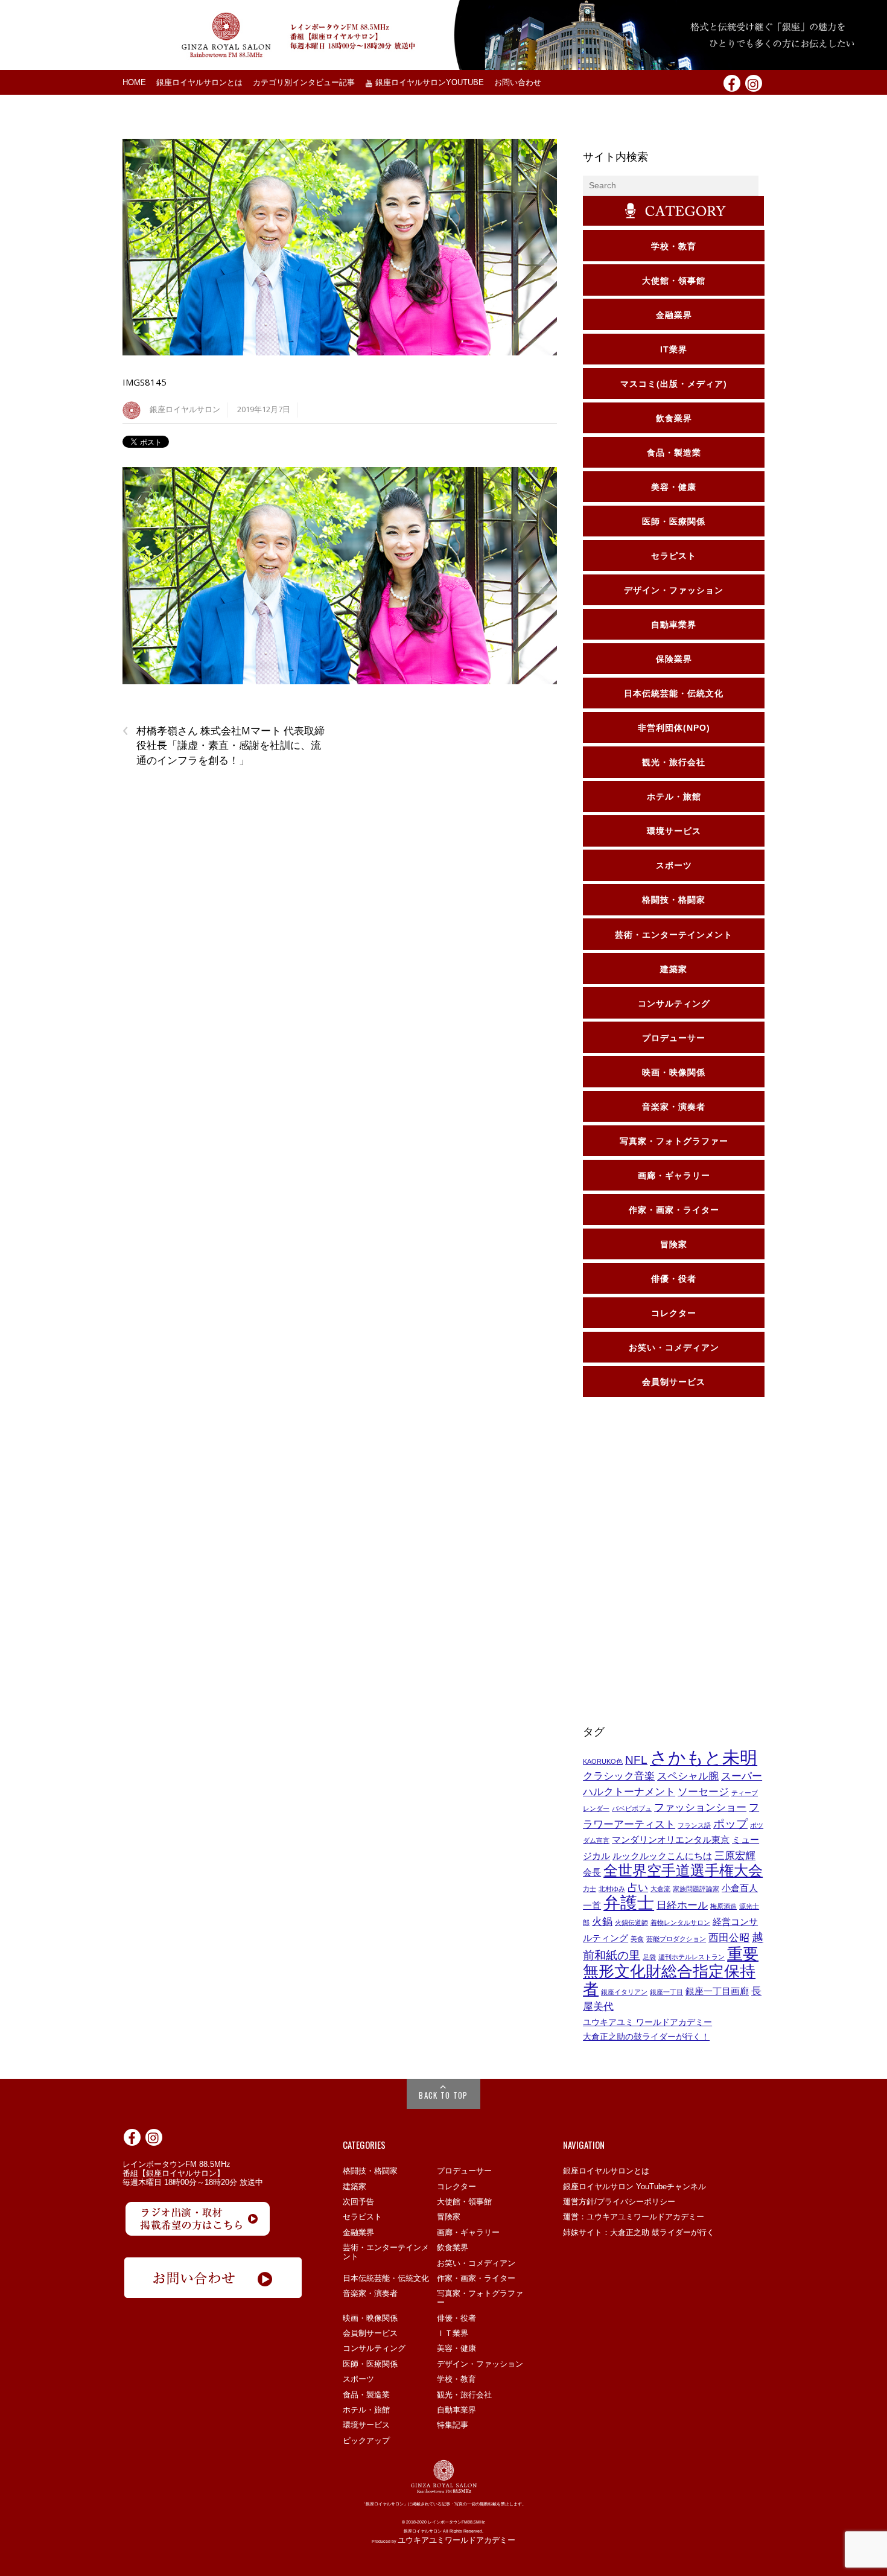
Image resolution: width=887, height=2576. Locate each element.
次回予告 (358, 2202)
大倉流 (660, 1889)
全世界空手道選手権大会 (683, 1870)
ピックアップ (366, 2441)
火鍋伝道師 (631, 1922)
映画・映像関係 (370, 2318)
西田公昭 (729, 1938)
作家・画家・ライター (476, 2278)
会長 (592, 1872)
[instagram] (754, 83)
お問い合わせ (518, 83)
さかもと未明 (704, 1757)
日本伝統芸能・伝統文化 (386, 2278)
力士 (590, 1889)
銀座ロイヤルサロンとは (199, 83)
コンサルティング (374, 2348)
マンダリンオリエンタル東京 (671, 1840)
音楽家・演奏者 (370, 2293)
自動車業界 (456, 2410)
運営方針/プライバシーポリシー (619, 2202)
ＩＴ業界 (453, 2333)
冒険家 (449, 2217)
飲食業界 (453, 2247)
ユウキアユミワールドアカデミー (456, 2540)
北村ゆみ (612, 1889)
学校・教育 (456, 2379)
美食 (637, 1939)
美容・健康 (456, 2348)
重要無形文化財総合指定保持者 (671, 1971)
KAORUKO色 (603, 1761)
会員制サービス (370, 2333)
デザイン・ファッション (480, 2364)
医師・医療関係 (370, 2364)
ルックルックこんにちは (662, 1856)
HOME (134, 83)
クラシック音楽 (619, 1776)
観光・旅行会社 (464, 2395)
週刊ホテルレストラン (691, 1957)
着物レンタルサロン (680, 1922)
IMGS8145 (145, 382)
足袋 (649, 1957)
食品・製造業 (366, 2395)
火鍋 (602, 1921)
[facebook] (732, 83)
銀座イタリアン (624, 1992)
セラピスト (362, 2217)
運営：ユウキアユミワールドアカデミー (634, 2217)
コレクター (456, 2186)
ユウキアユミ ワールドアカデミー (647, 2022)
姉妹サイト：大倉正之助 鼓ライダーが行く (639, 2232)
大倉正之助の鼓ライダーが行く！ (646, 2037)
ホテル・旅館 (366, 2410)
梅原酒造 (723, 1906)
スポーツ (358, 2379)
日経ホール (682, 1905)
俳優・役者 (456, 2318)
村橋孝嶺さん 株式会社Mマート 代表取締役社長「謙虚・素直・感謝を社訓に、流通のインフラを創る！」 (224, 745)
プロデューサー (464, 2171)
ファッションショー (700, 1807)
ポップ (730, 1824)
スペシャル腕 (688, 1776)
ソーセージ (703, 1792)
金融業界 (358, 2232)
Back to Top (443, 2095)
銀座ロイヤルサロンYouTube (428, 83)
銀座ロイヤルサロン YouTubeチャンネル (634, 2186)
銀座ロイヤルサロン (185, 409)
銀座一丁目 (666, 1992)
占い (638, 1887)
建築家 (354, 2186)
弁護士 (629, 1903)
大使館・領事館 (464, 2202)
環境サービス (366, 2425)
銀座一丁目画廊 (717, 1991)
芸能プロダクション (676, 1939)
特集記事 (453, 2425)
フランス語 (694, 1825)
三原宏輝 (735, 1856)
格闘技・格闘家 (370, 2171)
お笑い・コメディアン (476, 2263)
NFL (636, 1760)
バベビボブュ (632, 1808)
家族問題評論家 (696, 1889)
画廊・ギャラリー (468, 2232)
